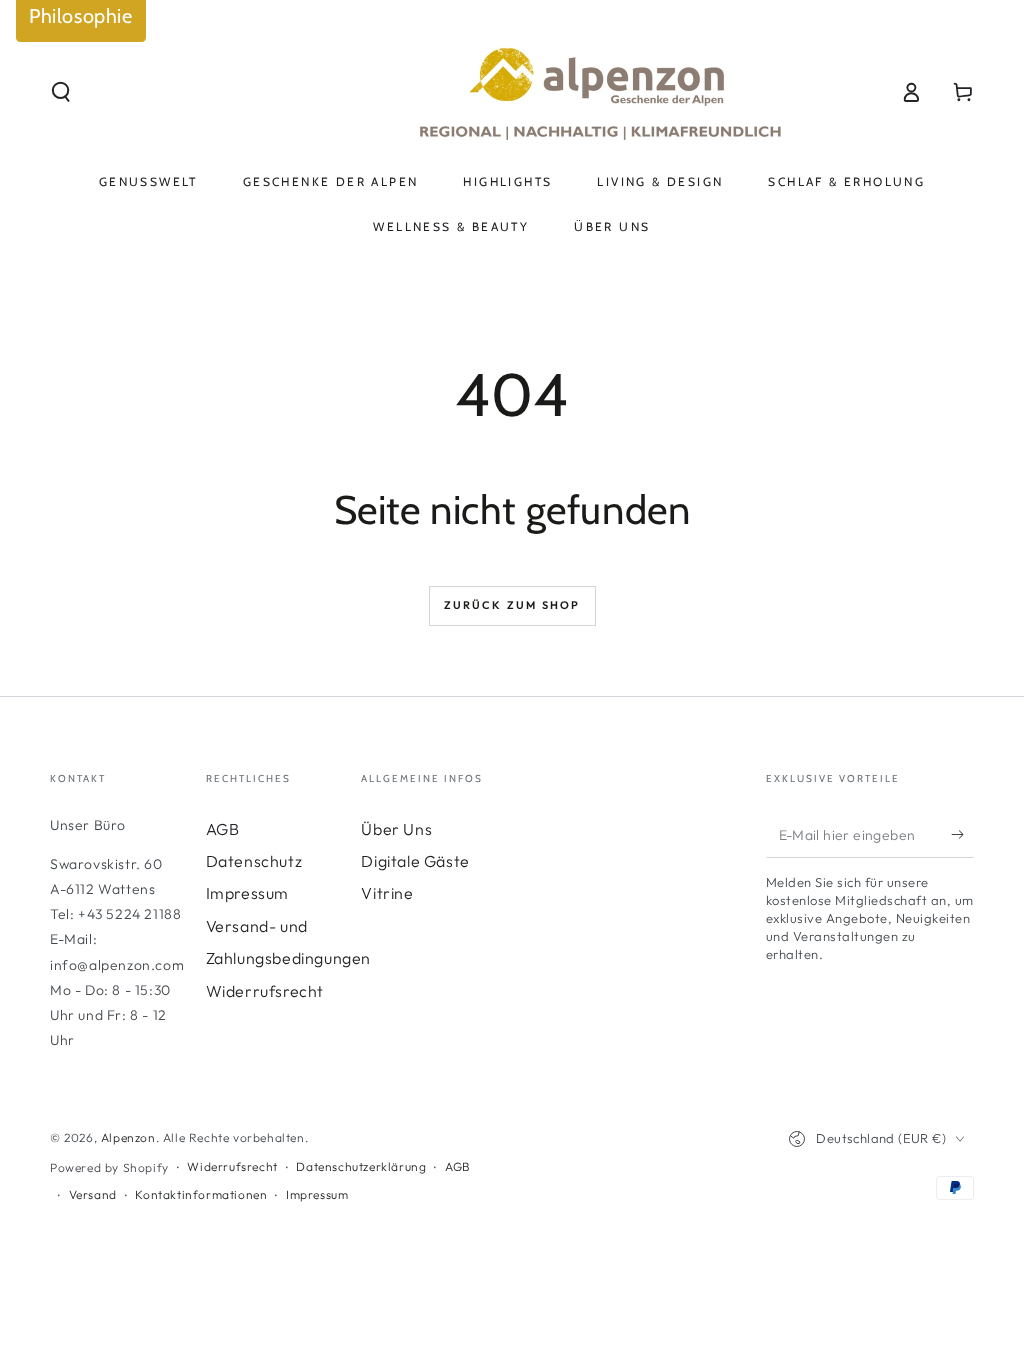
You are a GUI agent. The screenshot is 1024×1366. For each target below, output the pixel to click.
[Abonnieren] (962, 835)
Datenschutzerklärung (361, 1166)
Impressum (247, 893)
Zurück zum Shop (512, 605)
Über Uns (396, 829)
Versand (93, 1194)
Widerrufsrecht (265, 991)
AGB (223, 829)
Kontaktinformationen (201, 1194)
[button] (61, 92)
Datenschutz (254, 861)
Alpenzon (128, 1137)
